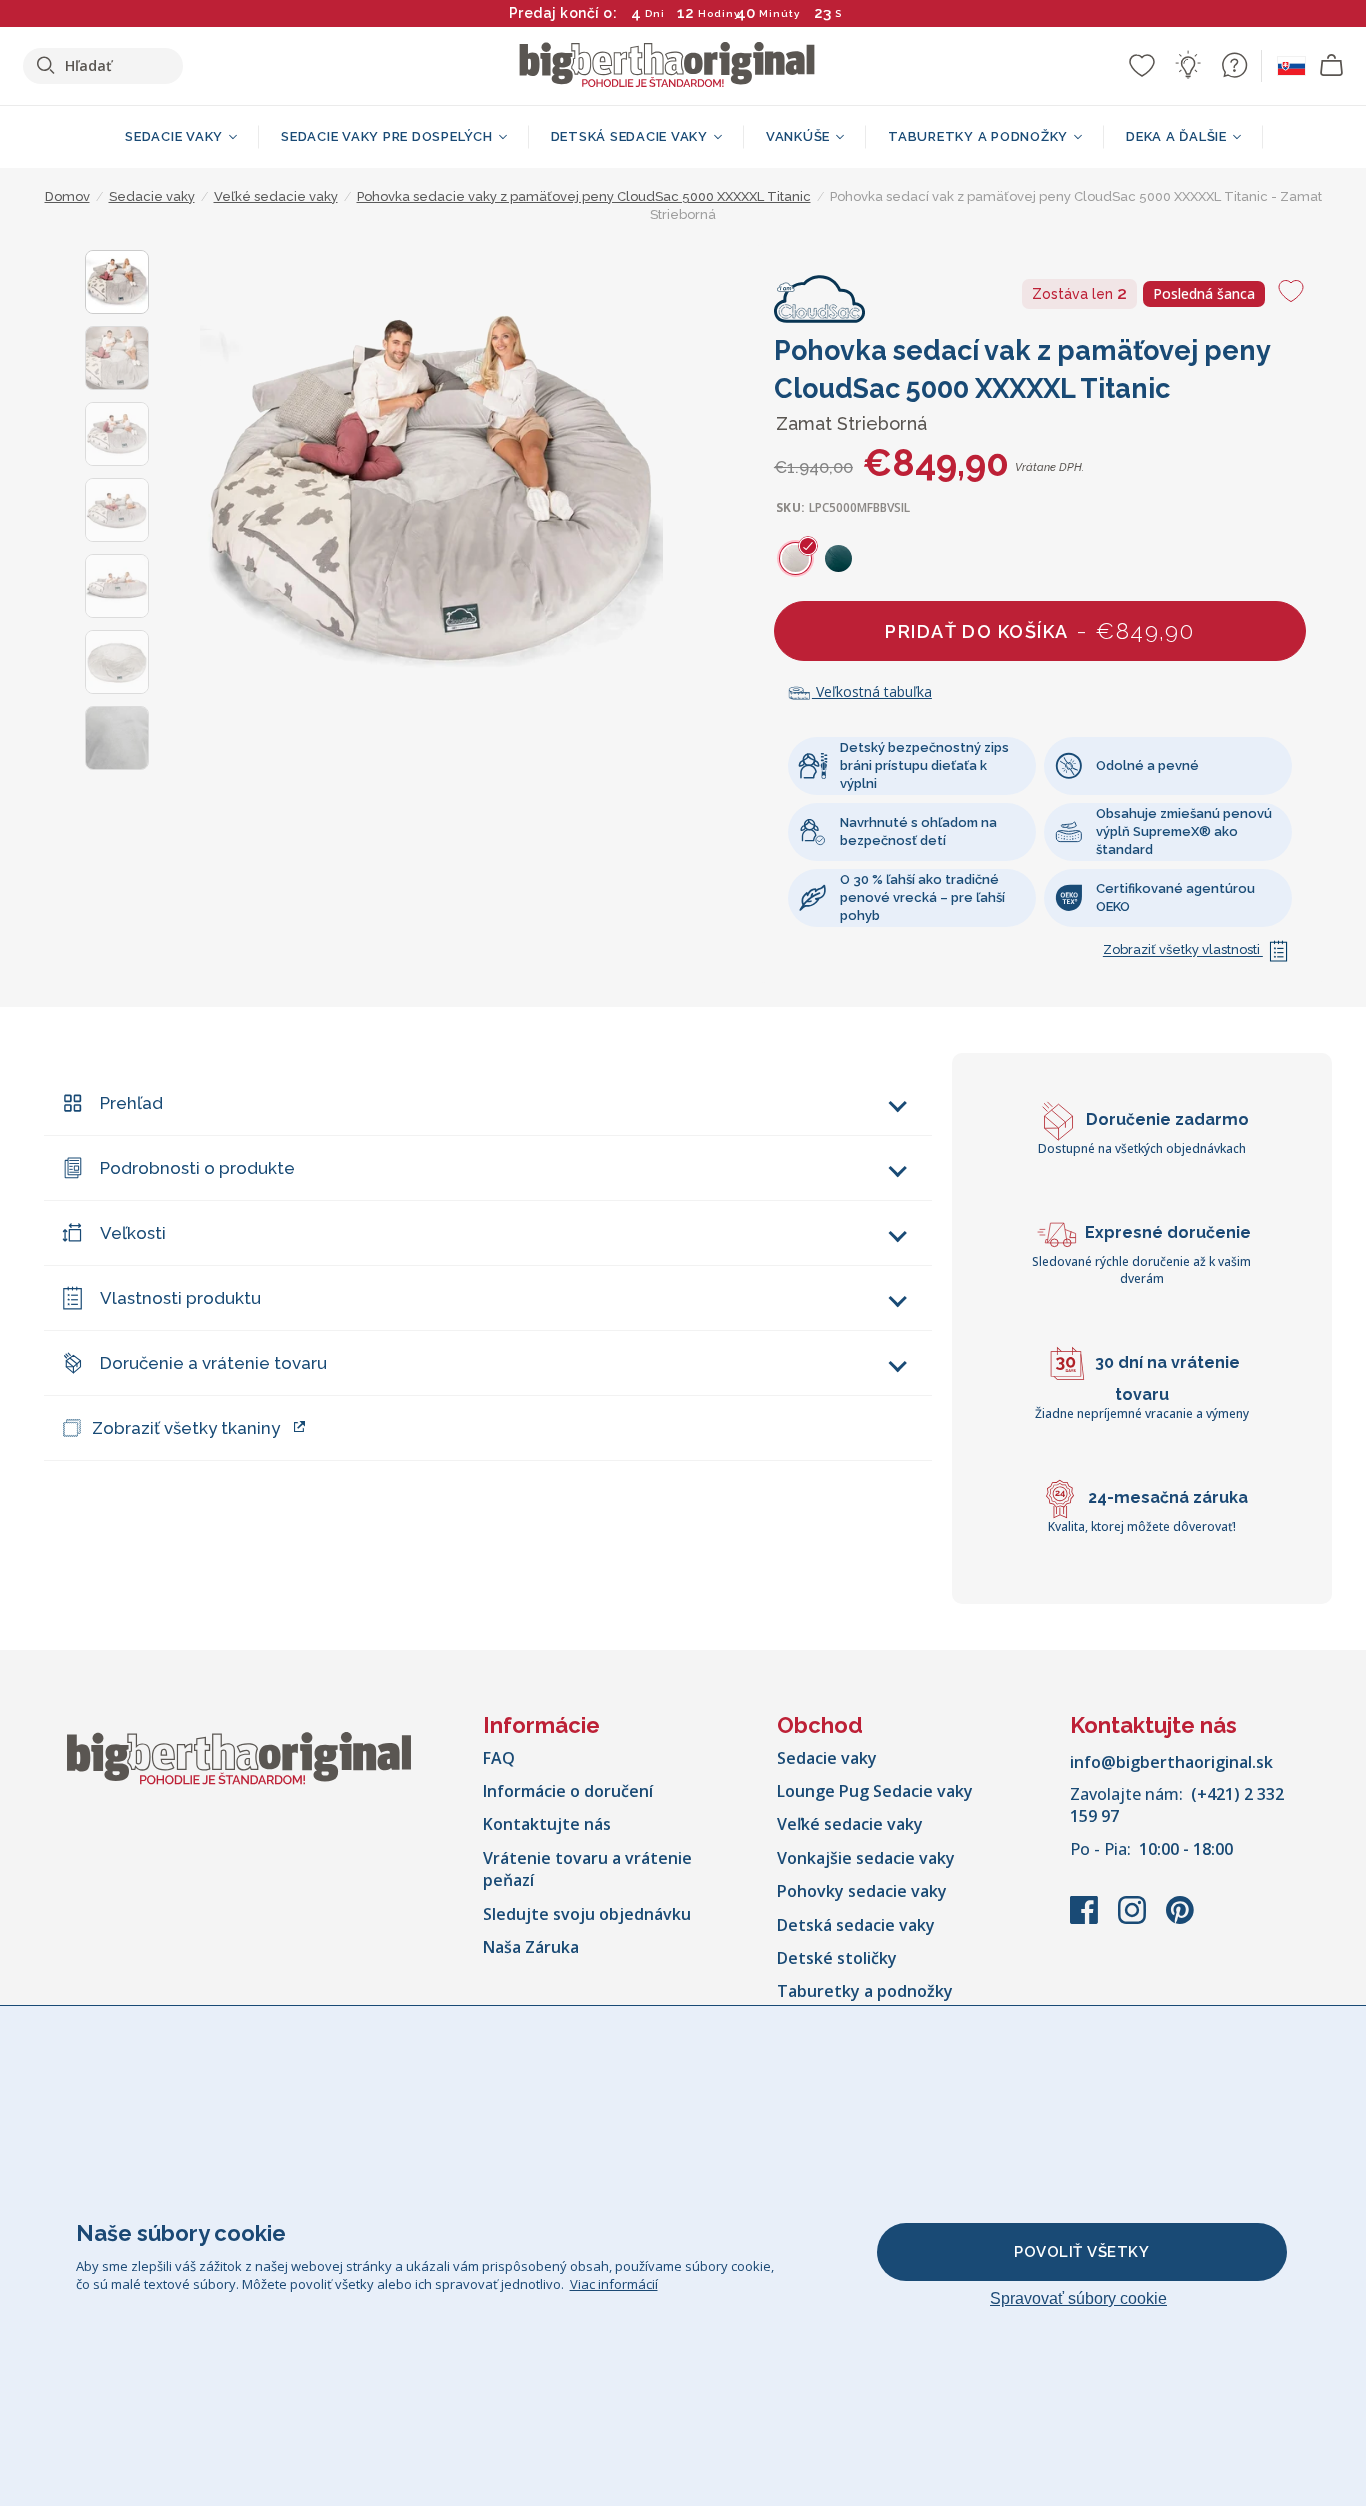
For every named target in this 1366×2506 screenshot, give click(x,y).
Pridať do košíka (1039, 630)
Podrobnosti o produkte (197, 1168)
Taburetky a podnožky (865, 1991)
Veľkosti (133, 1233)
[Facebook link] (1086, 1920)
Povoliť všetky (1081, 2252)
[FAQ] (1234, 65)
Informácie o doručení (568, 1791)
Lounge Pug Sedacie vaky (875, 1791)
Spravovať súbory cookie (1078, 2298)
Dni (655, 13)
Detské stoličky (837, 1958)
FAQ (499, 1758)
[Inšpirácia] (1188, 65)
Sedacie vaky (827, 1758)
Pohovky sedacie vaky (862, 1891)
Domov (67, 196)
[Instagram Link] (1134, 1920)
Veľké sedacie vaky (850, 1824)
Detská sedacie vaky (856, 1925)
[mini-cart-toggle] (1332, 66)
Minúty (779, 13)
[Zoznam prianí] (1142, 65)
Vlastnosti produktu (180, 1298)
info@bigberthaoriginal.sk (1171, 1762)
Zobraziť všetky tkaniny (186, 1428)
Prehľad (131, 1103)
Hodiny (719, 13)
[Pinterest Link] (1180, 1920)
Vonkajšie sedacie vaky (866, 1858)
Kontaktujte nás (547, 1824)
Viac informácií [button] (614, 2284)
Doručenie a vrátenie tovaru (213, 1363)
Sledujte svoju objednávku (587, 1914)
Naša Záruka (531, 1947)
